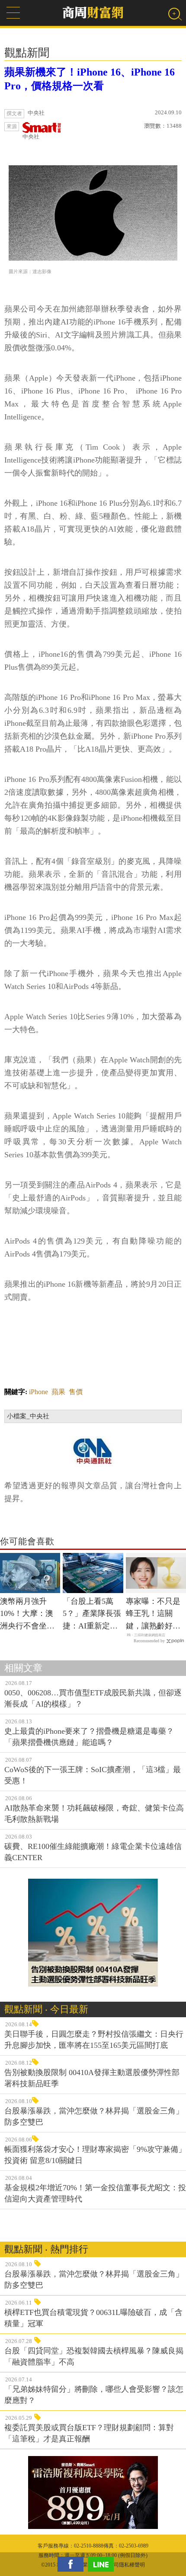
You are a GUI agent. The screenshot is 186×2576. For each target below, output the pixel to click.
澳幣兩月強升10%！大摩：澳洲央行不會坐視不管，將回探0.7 (28, 1615)
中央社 (31, 137)
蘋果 (58, 1392)
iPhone (38, 1392)
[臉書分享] (73, 2564)
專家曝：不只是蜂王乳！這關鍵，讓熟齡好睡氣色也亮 (153, 1615)
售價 (76, 1392)
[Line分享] (103, 2564)
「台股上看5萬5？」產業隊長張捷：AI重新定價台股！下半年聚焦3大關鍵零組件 (92, 1615)
